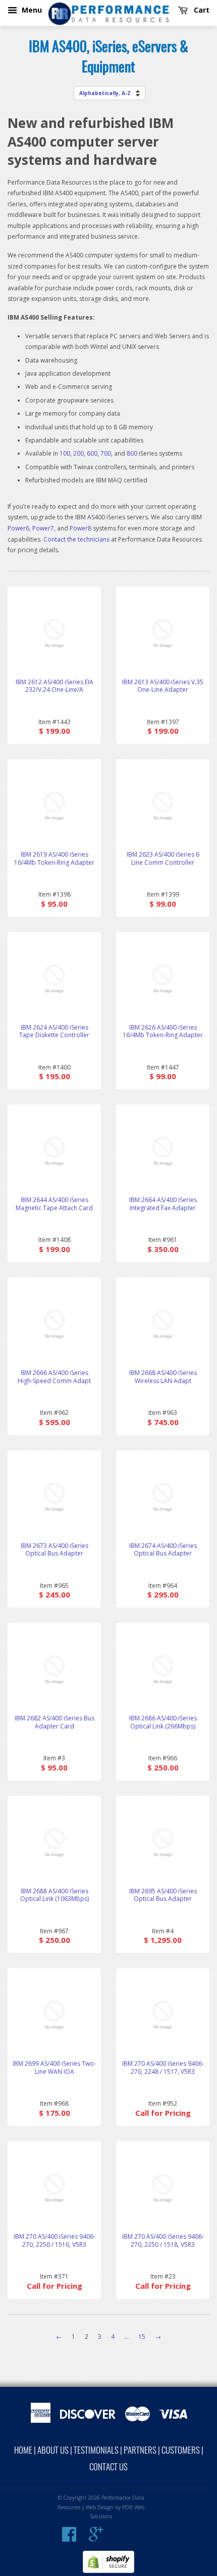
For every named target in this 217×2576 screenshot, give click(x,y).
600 (92, 453)
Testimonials (96, 2451)
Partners (140, 2451)
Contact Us (108, 2468)
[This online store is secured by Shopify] (108, 2571)
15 (142, 2337)
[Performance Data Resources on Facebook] (69, 2538)
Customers (181, 2451)
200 (78, 453)
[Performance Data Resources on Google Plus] (96, 2538)
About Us (53, 2451)
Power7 (43, 528)
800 (132, 453)
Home (23, 2451)
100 (65, 453)
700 (106, 453)
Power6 (18, 528)
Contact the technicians (76, 539)
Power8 (80, 528)
